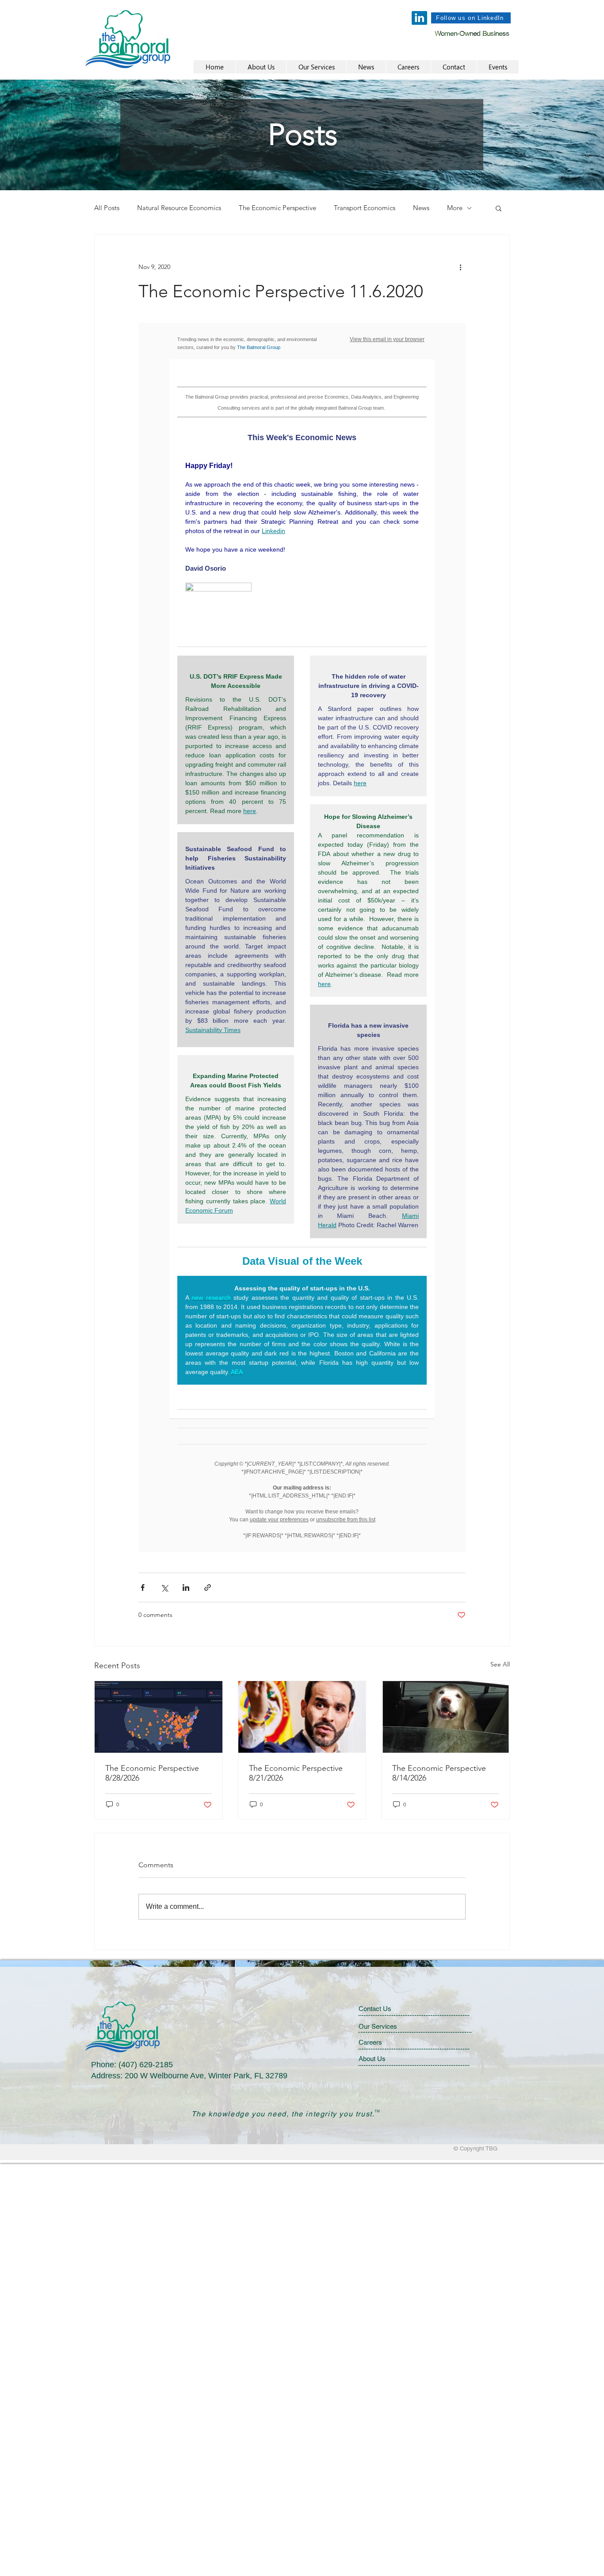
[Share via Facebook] (143, 1587)
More (455, 208)
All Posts (107, 208)
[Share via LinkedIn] (186, 1587)
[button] (499, 208)
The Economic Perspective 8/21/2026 (296, 1773)
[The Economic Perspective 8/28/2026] (159, 1717)
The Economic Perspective (277, 208)
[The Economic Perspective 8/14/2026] (445, 1717)
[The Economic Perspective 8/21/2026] (302, 1717)
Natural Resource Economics (179, 208)
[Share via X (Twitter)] (164, 1587)
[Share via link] (208, 1587)
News (421, 208)
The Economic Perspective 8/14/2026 (439, 1773)
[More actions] (460, 267)
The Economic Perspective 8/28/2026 (152, 1773)
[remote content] (302, 937)
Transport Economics (365, 208)
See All (500, 1664)
